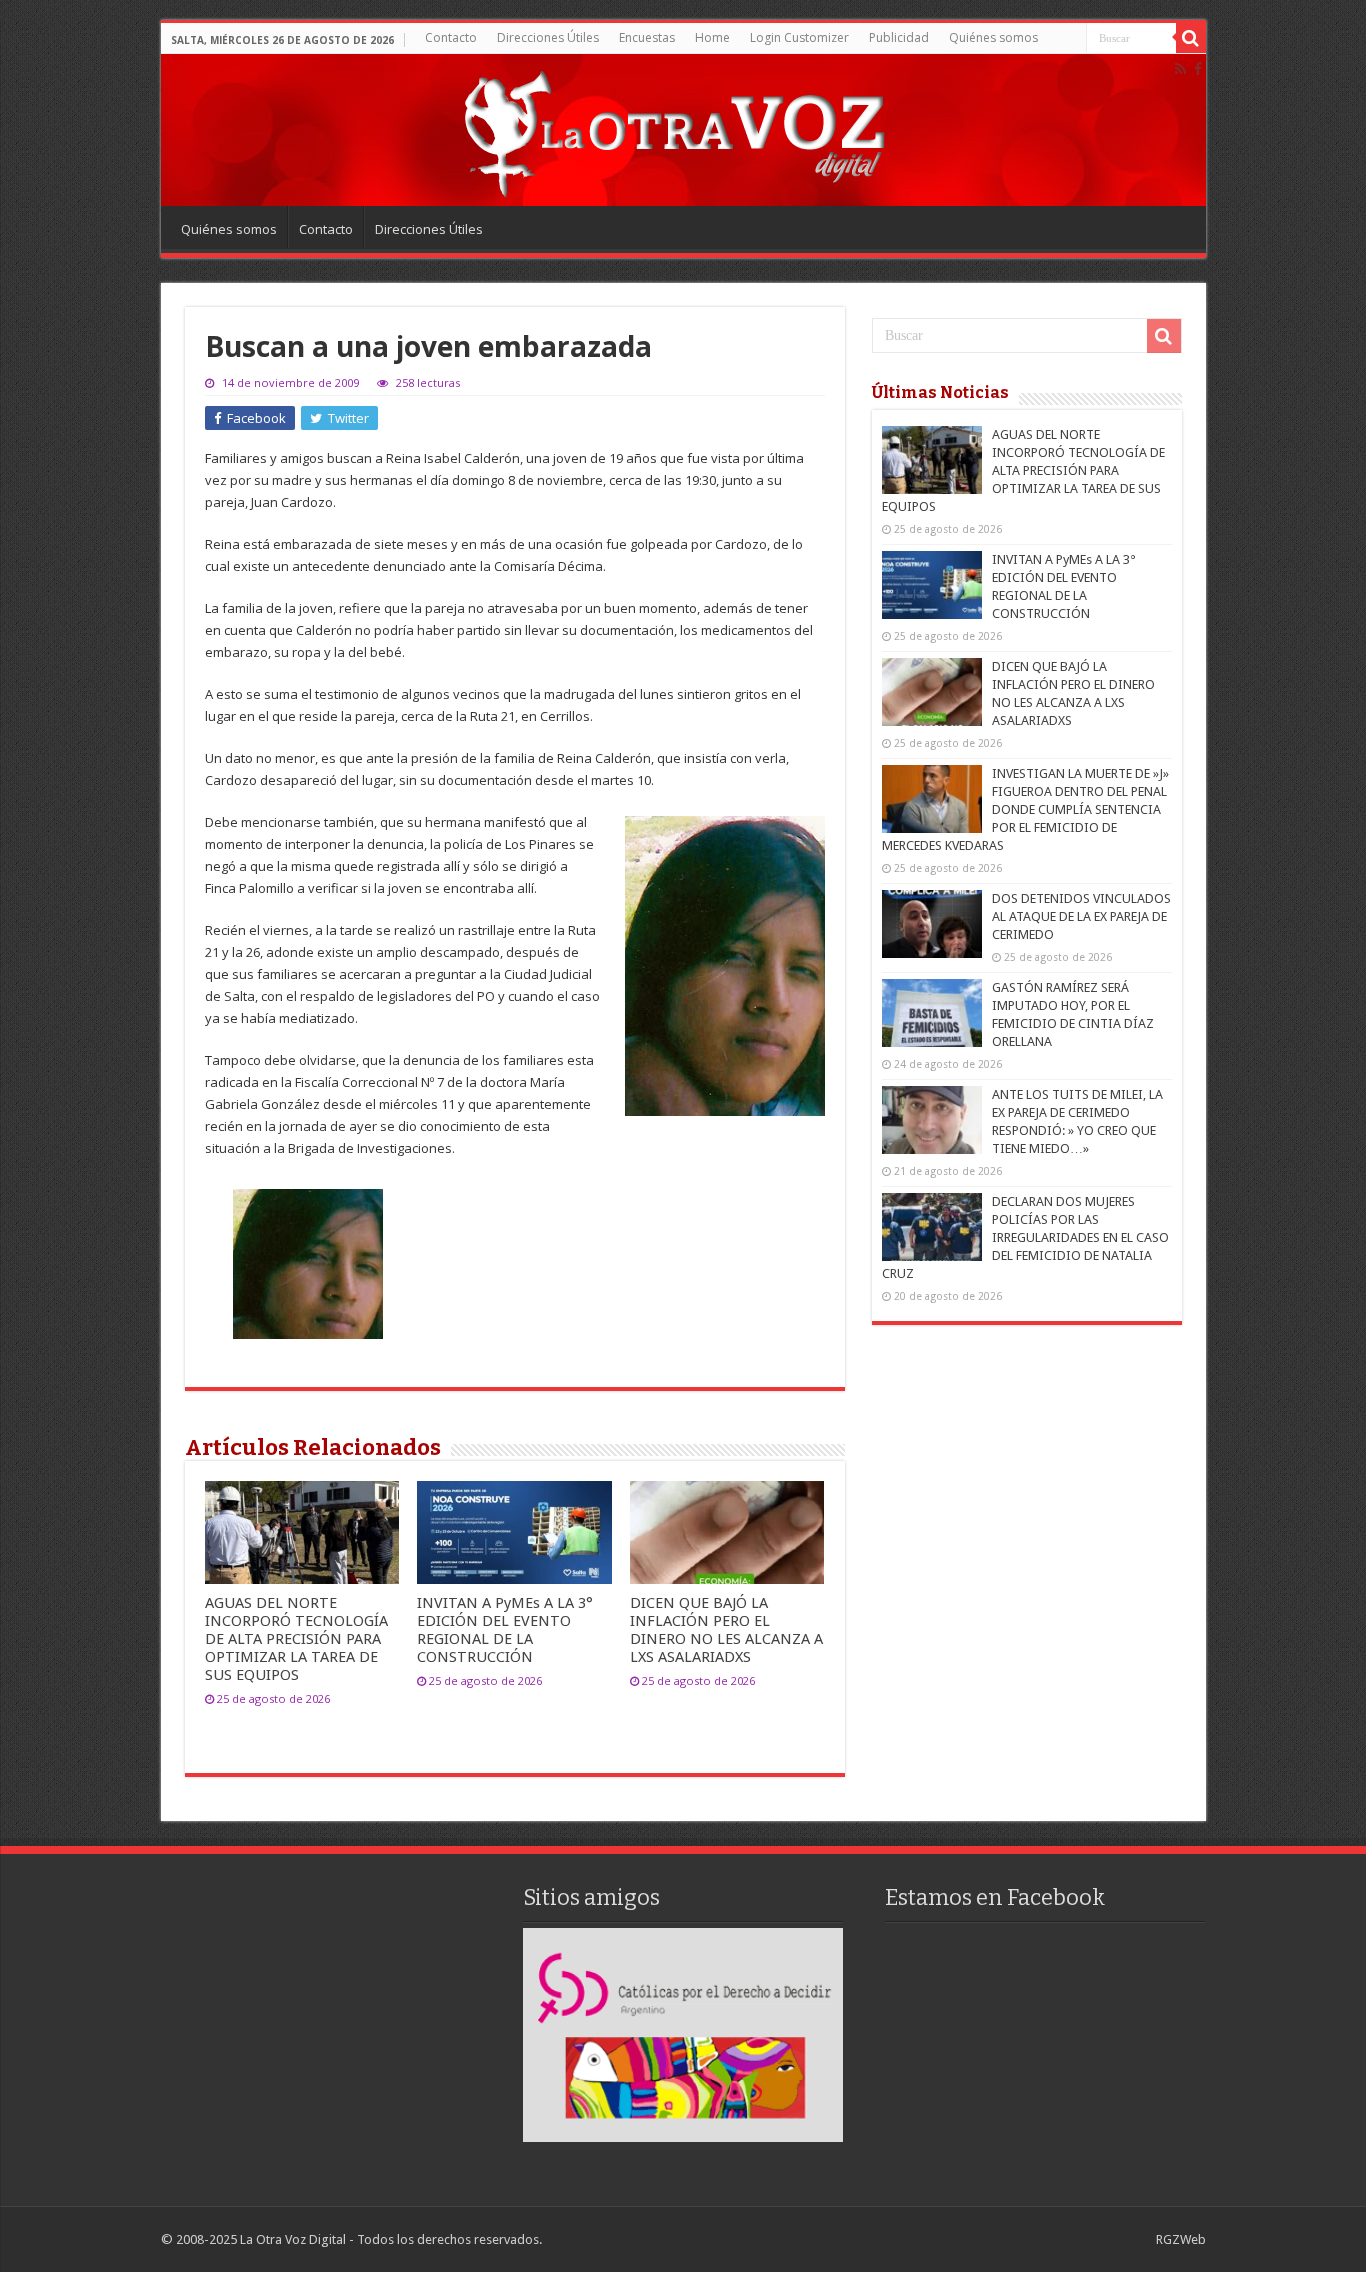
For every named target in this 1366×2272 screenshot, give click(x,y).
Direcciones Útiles (548, 37)
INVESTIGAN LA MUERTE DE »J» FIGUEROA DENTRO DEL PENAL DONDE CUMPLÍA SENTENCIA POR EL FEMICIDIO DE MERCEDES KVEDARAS (1025, 809)
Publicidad (899, 37)
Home (712, 37)
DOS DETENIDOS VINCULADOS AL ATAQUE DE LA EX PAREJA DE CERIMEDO (1081, 916)
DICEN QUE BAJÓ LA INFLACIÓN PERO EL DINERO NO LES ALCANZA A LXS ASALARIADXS (726, 1630)
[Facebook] (1198, 69)
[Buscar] (1191, 38)
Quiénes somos (993, 37)
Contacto (451, 37)
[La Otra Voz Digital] (673, 129)
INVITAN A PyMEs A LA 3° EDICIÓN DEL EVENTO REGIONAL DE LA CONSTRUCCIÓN (505, 1630)
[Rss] (1180, 69)
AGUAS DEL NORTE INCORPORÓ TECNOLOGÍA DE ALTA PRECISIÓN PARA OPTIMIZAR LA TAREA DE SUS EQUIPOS (296, 1639)
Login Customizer (799, 37)
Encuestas (647, 37)
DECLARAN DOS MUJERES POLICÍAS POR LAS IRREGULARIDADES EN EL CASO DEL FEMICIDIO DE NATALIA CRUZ (1025, 1237)
